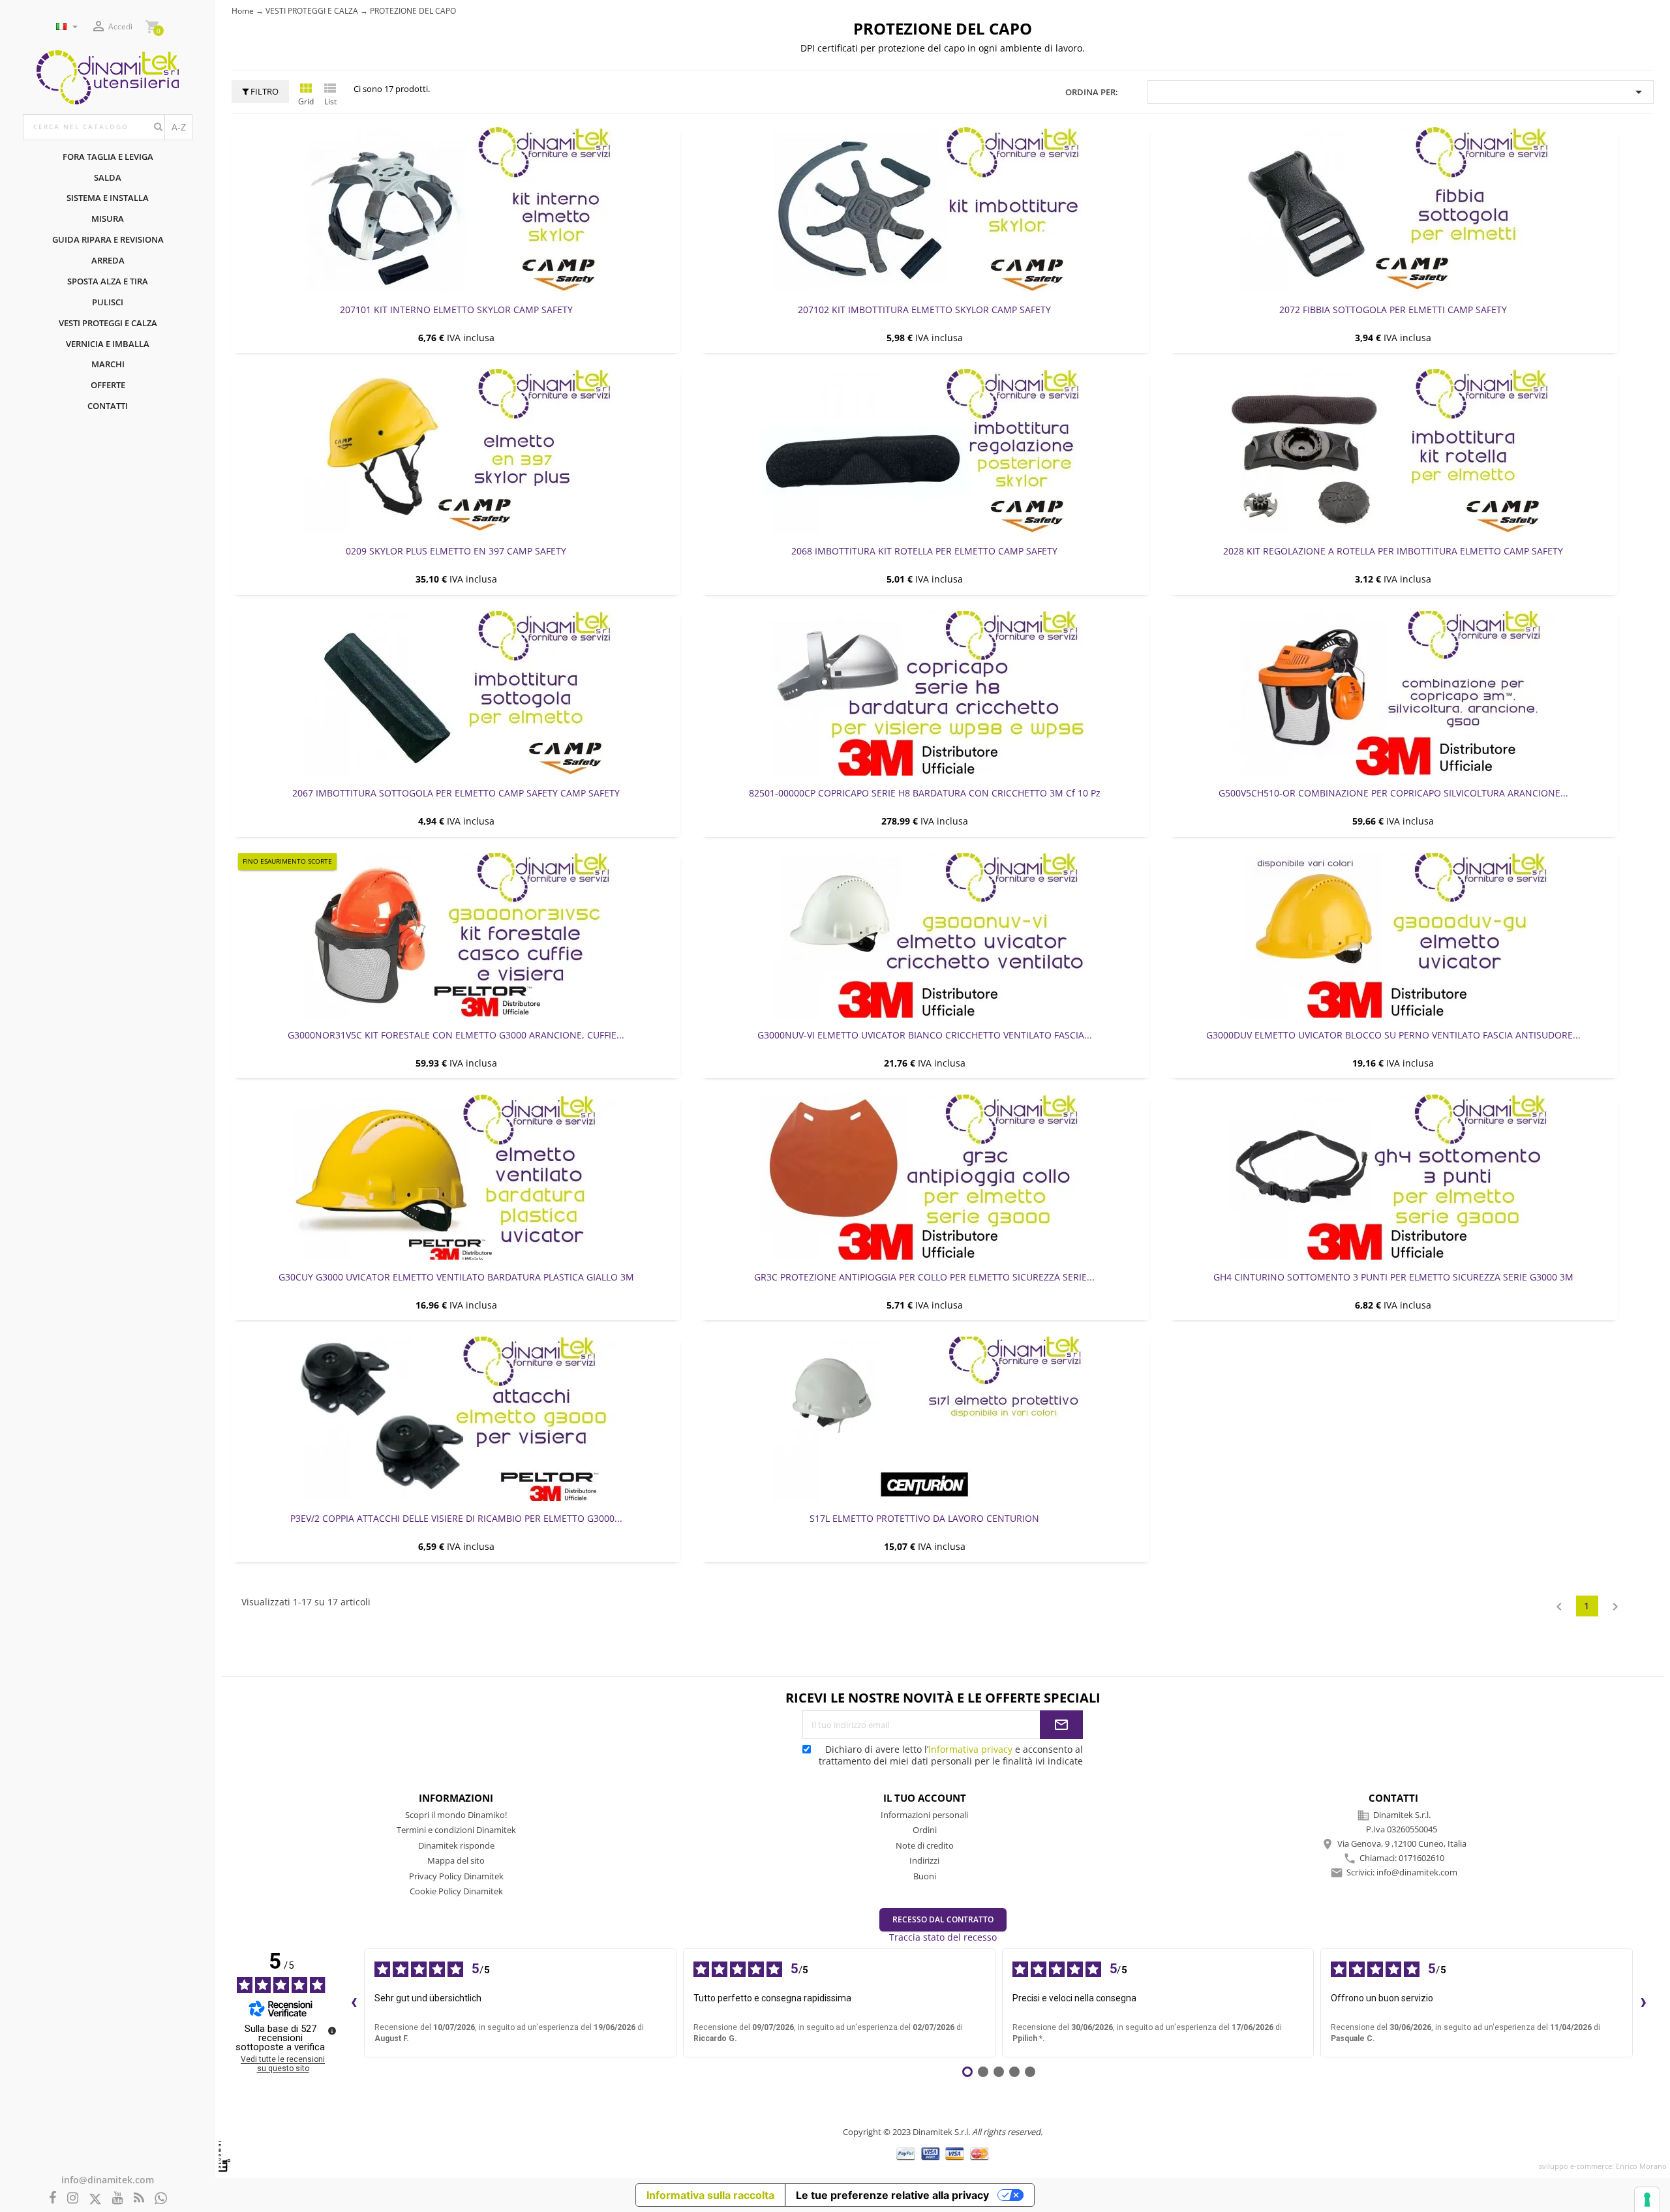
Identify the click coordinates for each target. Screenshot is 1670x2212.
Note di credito (925, 1845)
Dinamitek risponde (456, 1845)
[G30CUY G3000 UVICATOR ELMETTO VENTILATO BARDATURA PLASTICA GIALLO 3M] (456, 1177)
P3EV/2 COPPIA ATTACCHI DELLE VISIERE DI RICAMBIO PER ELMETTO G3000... (456, 1518)
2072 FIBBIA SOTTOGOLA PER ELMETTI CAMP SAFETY (1393, 310)
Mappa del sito (456, 1860)
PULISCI (108, 302)
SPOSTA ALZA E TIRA (108, 281)
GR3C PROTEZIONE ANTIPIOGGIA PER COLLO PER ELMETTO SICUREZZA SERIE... (924, 1277)
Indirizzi (924, 1860)
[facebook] (53, 2199)
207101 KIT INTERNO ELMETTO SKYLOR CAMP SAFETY (456, 310)
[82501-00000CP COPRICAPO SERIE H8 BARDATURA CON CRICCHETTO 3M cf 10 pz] (924, 693)
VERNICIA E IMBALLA (108, 344)
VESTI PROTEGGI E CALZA (108, 323)
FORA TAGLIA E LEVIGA (108, 157)
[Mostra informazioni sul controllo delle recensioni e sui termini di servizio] (332, 2031)
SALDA (108, 177)
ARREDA (108, 260)
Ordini (925, 1830)
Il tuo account (925, 1798)
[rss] (139, 2199)
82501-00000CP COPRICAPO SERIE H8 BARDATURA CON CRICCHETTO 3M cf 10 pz (925, 793)
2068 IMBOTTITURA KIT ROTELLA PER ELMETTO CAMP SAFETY (924, 551)
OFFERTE (108, 385)
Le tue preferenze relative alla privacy (892, 2195)
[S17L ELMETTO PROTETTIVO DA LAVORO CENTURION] (924, 1419)
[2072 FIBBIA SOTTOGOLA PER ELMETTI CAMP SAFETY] (1393, 209)
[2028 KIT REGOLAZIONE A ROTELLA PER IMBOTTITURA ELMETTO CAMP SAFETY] (1393, 451)
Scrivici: (1402, 1872)
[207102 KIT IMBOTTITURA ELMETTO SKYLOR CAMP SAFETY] (924, 209)
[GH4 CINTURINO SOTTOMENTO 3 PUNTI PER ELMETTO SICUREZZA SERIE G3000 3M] (1393, 1177)
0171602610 (1421, 1858)
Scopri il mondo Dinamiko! (456, 1815)
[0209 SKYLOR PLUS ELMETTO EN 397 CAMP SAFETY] (456, 451)
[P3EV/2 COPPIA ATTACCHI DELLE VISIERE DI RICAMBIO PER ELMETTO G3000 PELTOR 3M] (456, 1419)
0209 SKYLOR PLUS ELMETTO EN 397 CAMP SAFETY (456, 551)
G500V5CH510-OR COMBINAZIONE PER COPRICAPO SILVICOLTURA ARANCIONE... (1393, 793)
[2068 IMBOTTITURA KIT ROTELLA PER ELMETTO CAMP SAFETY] (924, 451)
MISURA (108, 219)
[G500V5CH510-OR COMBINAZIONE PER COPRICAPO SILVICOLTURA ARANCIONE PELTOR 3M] (1393, 693)
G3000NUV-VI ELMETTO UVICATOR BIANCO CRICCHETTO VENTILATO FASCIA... (925, 1035)
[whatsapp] (161, 2199)
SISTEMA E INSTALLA (108, 198)
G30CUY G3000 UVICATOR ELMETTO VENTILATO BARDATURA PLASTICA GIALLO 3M (456, 1277)
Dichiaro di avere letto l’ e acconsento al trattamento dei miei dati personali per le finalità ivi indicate (951, 1755)
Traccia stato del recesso (943, 1937)
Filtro (264, 91)
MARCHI (108, 364)
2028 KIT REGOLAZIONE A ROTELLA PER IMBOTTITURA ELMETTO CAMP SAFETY (1393, 551)
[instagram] (73, 2199)
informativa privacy (970, 1749)
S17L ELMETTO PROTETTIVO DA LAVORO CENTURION (924, 1518)
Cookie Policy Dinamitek (456, 1891)
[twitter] (95, 2199)
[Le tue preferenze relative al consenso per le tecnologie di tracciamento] (1647, 2200)
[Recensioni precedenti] (354, 2003)
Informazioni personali (924, 1815)
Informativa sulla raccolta (710, 2195)
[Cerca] (158, 127)
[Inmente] (224, 2156)
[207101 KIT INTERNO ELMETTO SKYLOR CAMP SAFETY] (456, 209)
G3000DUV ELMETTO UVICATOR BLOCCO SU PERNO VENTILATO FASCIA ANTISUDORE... (1393, 1035)
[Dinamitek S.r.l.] (108, 76)
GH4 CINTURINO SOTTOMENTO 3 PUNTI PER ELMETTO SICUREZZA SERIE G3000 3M (1393, 1277)
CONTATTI (108, 406)
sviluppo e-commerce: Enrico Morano (1603, 2166)
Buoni (925, 1876)
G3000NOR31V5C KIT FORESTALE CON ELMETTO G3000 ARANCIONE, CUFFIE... (456, 1035)
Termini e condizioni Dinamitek (456, 1830)
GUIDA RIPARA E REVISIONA (108, 239)
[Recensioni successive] (1643, 2003)
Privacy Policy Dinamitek (456, 1876)
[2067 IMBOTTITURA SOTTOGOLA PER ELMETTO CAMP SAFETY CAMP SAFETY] (456, 693)
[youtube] (118, 2199)
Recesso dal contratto (943, 1919)
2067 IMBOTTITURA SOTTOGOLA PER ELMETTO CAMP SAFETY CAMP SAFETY (456, 793)
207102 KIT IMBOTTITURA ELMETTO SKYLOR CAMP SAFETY (924, 310)
